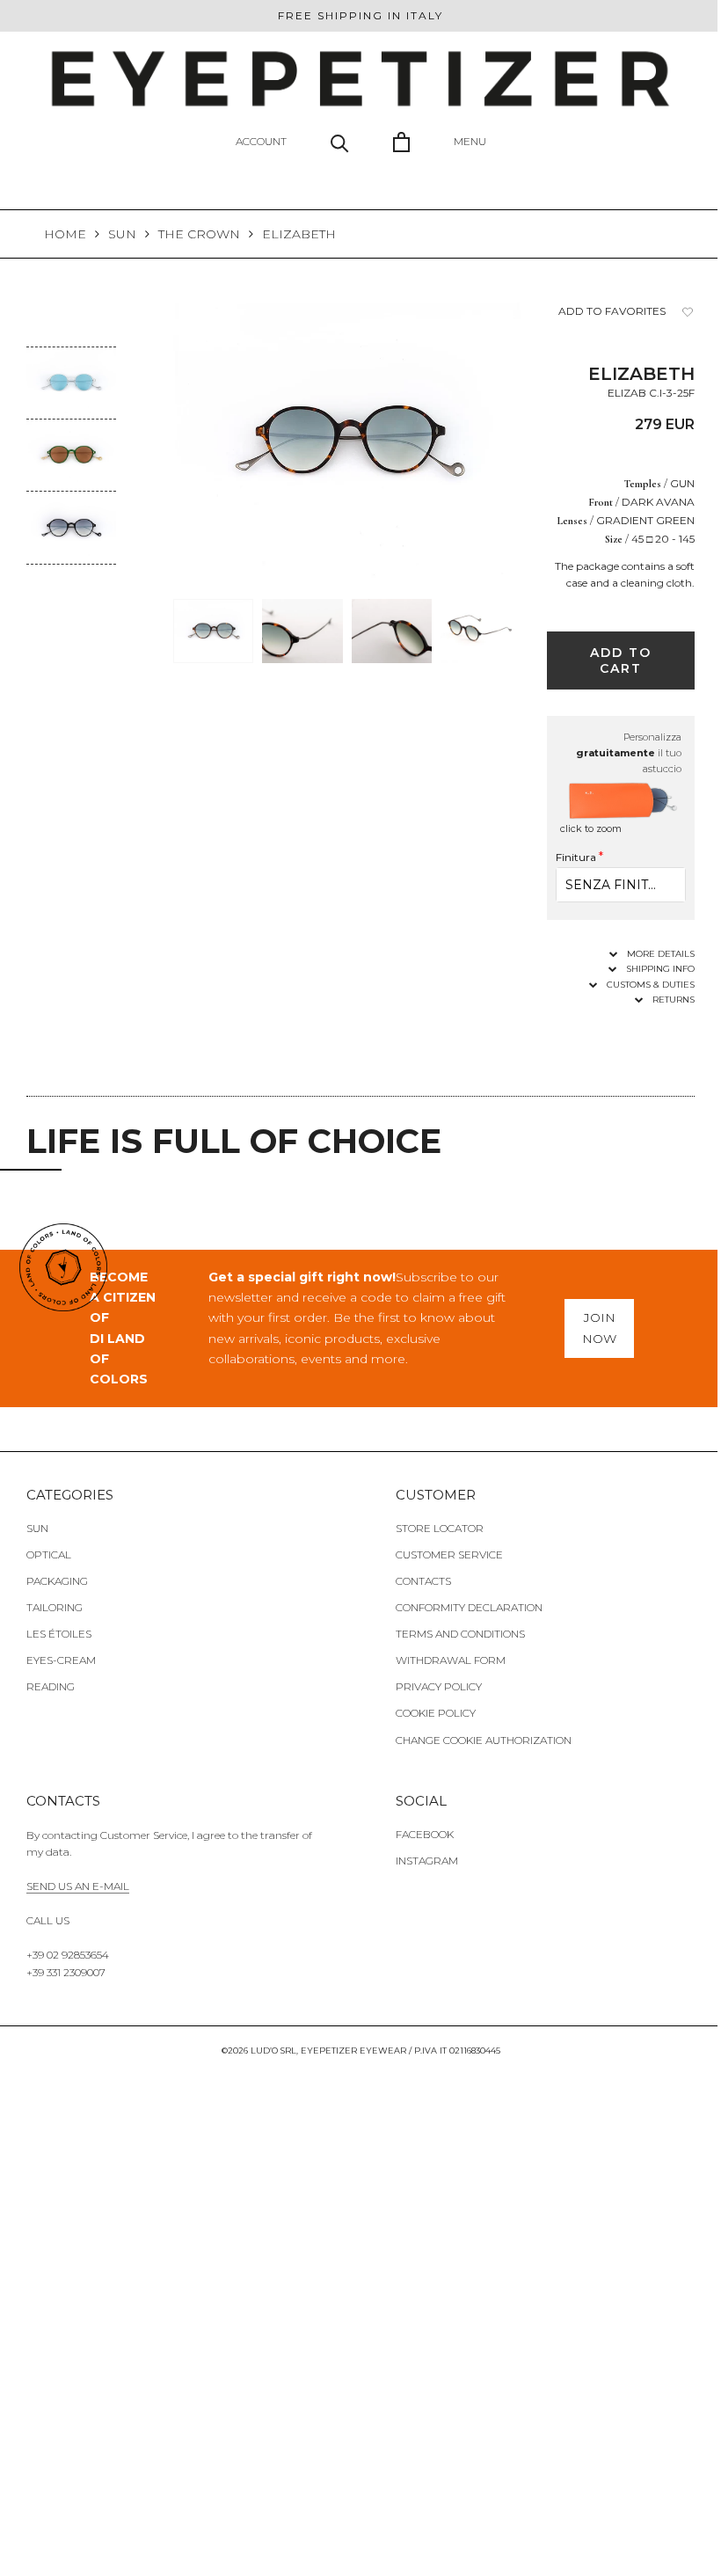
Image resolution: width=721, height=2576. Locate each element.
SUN (122, 234)
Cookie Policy (436, 1713)
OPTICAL (49, 1554)
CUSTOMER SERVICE (449, 1554)
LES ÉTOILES (59, 1634)
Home (65, 234)
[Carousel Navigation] (71, 578)
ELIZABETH (299, 234)
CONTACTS (423, 1581)
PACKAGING (57, 1581)
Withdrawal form (451, 1660)
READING (51, 1686)
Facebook (425, 1834)
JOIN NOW (599, 1328)
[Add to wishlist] (688, 312)
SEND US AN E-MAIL (78, 1886)
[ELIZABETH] (71, 359)
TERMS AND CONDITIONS (460, 1634)
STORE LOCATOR (440, 1528)
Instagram (427, 1861)
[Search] (340, 142)
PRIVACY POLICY (439, 1686)
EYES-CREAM (61, 1660)
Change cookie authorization (484, 1740)
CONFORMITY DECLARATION (469, 1607)
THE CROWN (199, 234)
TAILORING (55, 1607)
